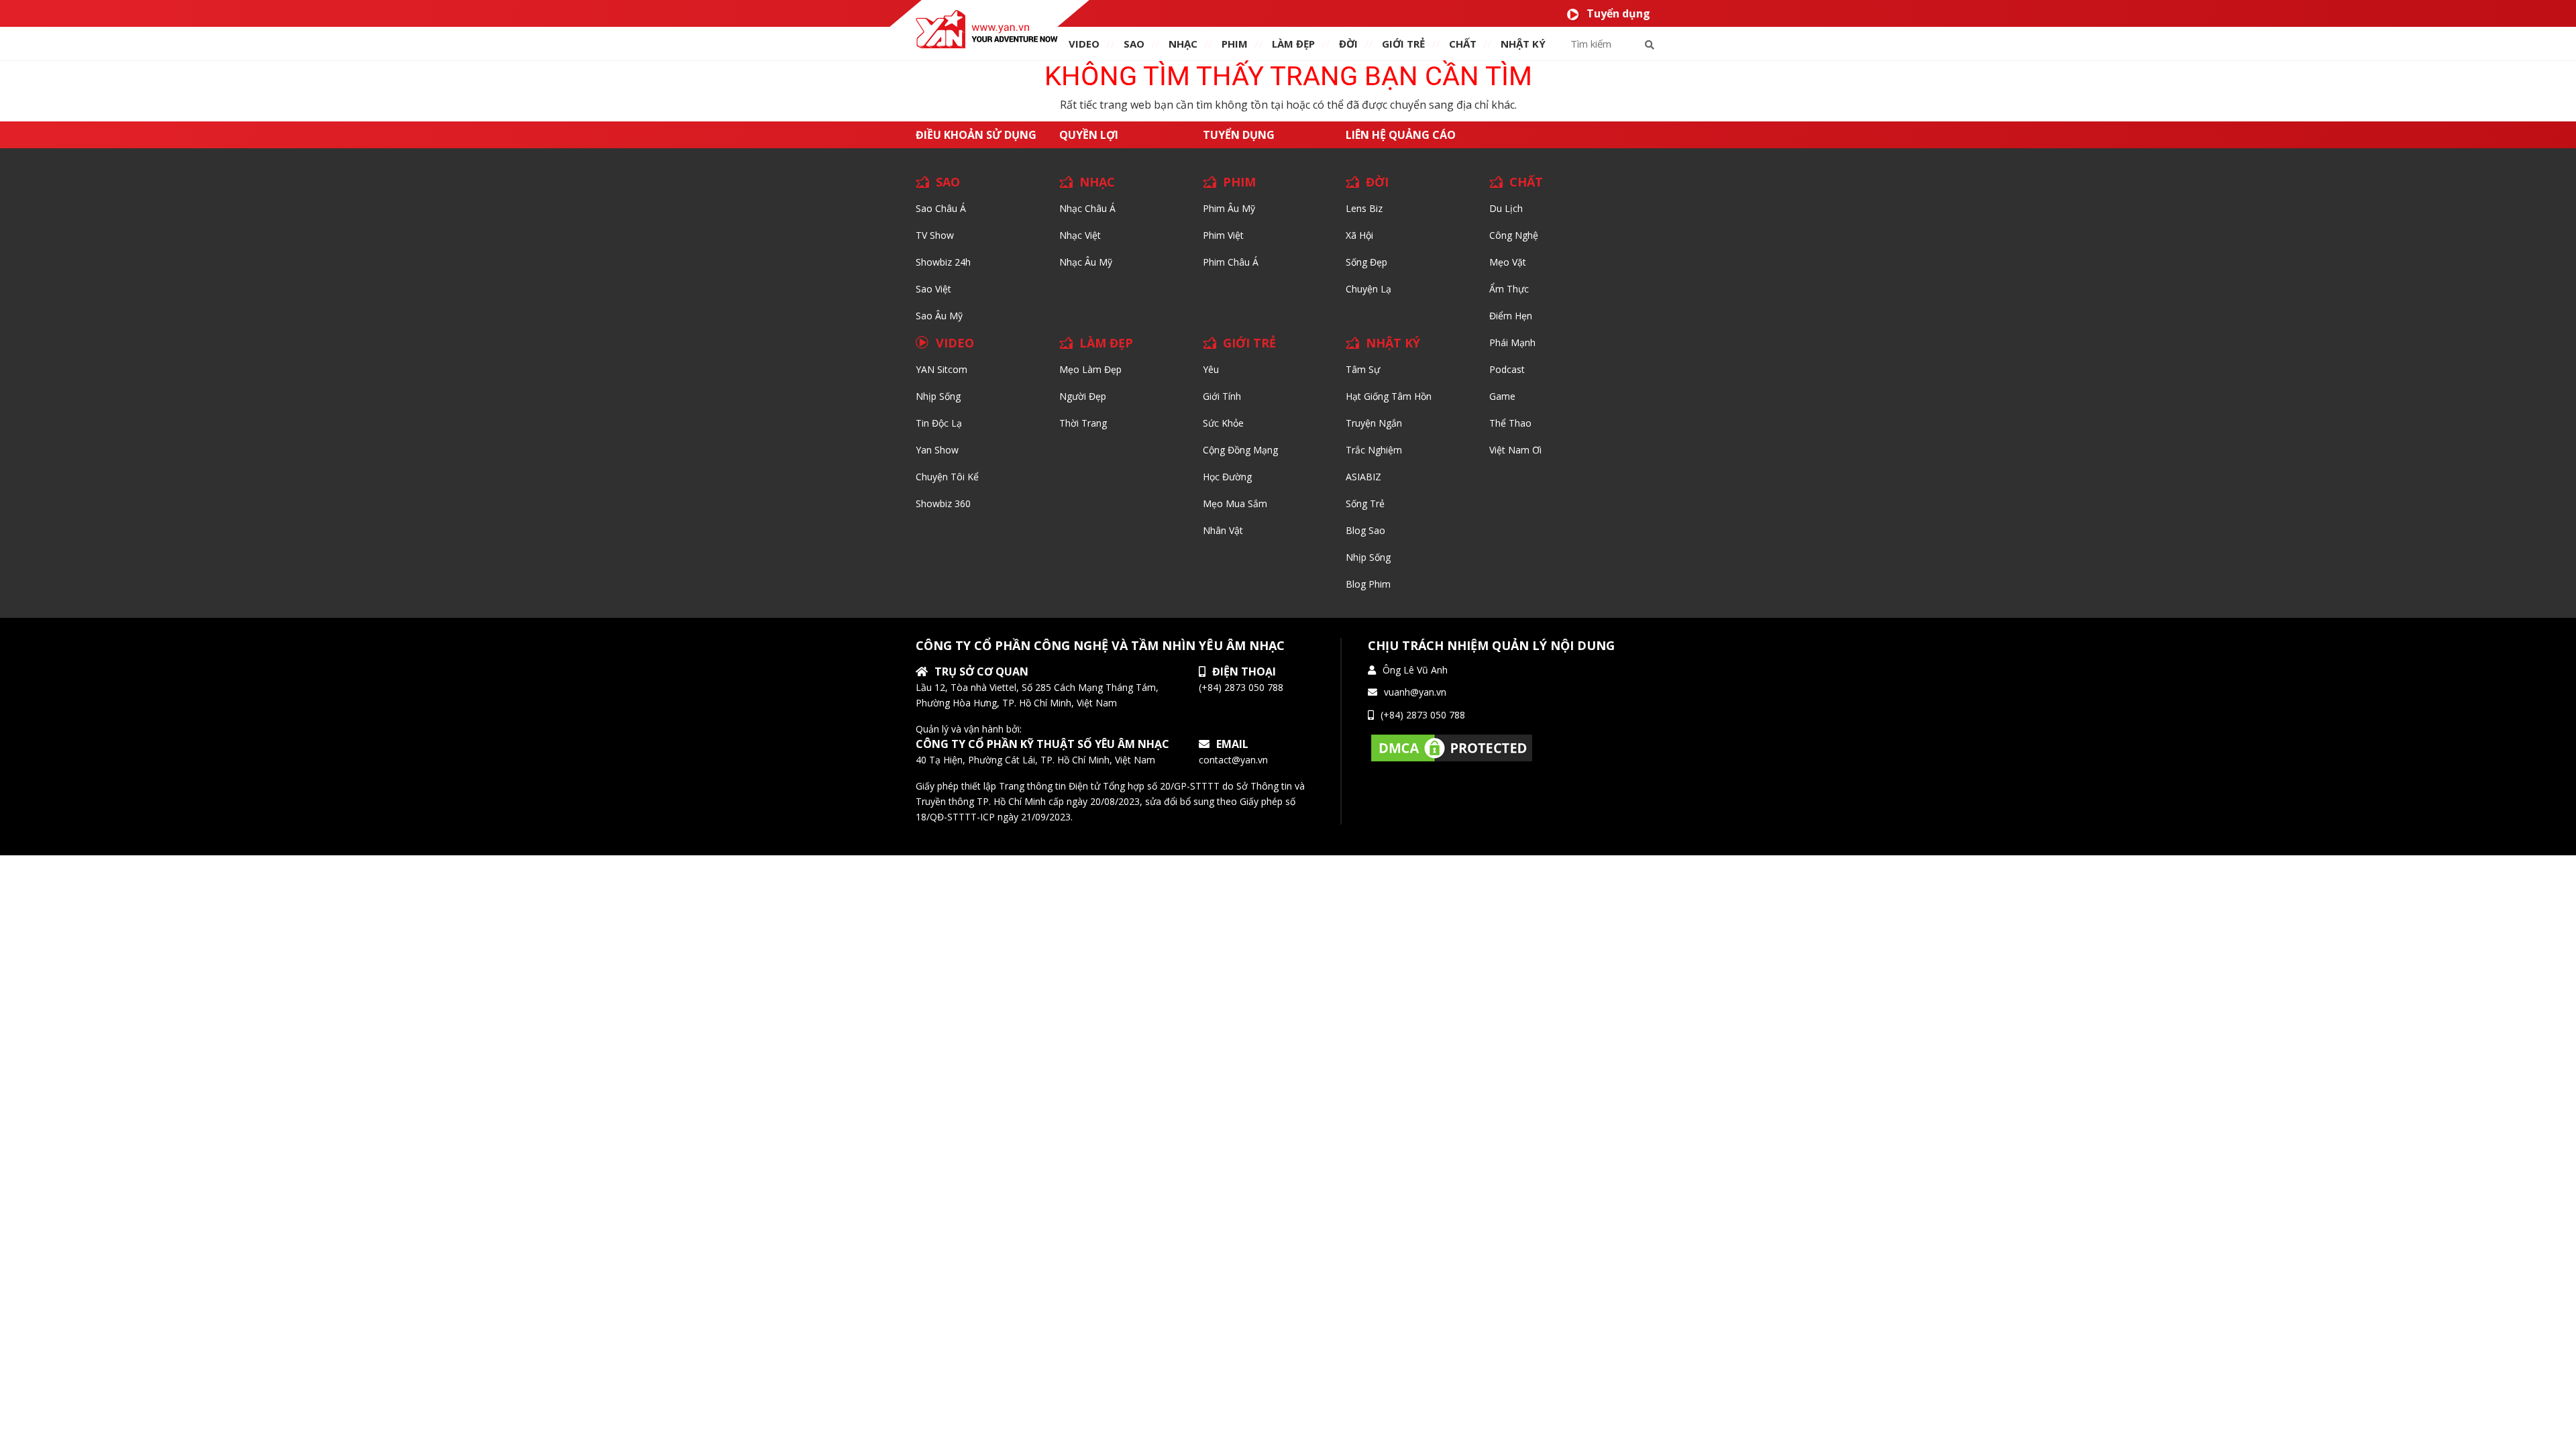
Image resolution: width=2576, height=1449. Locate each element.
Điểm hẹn (1511, 316)
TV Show (935, 235)
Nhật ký (1523, 44)
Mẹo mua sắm (1235, 503)
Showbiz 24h (943, 262)
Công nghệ (1514, 235)
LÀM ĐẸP (1106, 343)
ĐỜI (1348, 44)
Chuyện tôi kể (947, 477)
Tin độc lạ (939, 423)
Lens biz (1364, 208)
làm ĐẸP (1293, 44)
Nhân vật (1223, 530)
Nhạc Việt (1080, 235)
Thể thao (1510, 423)
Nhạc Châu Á (1087, 208)
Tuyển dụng (1618, 13)
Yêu (1211, 369)
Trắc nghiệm (1374, 450)
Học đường (1227, 477)
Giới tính (1222, 396)
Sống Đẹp (1366, 262)
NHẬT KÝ (1393, 343)
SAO (1134, 44)
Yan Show (937, 450)
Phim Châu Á (1231, 262)
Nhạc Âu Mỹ (1086, 262)
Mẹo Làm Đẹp (1090, 369)
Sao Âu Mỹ (939, 316)
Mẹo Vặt (1508, 262)
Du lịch (1506, 208)
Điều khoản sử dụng (976, 135)
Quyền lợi (1089, 135)
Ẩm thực (1509, 289)
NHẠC (1183, 44)
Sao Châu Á (941, 208)
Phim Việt (1223, 235)
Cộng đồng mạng (1240, 450)
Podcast (1507, 369)
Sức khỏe (1223, 423)
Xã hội (1359, 235)
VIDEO (1084, 44)
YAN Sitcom (942, 369)
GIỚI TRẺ (1249, 343)
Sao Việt (933, 289)
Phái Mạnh (1512, 342)
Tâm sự (1363, 369)
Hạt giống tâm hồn (1389, 396)
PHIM (1235, 44)
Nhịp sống (938, 396)
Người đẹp (1083, 396)
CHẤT (1526, 182)
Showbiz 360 (943, 503)
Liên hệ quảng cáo (1401, 135)
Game (1502, 396)
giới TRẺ (1403, 44)
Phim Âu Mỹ (1229, 208)
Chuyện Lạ (1368, 289)
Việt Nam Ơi (1515, 450)
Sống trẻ (1365, 503)
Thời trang (1083, 423)
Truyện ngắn (1374, 423)
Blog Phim (1368, 584)
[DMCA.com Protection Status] (1452, 747)
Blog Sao (1365, 530)
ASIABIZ (1363, 477)
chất (1463, 44)
